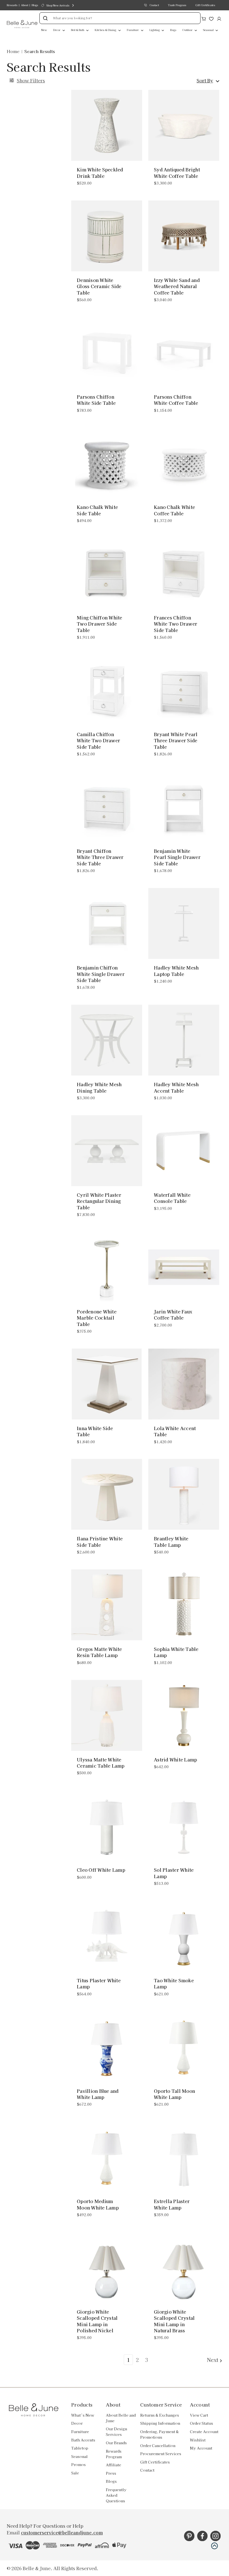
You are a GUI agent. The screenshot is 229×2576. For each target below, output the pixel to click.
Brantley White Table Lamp (171, 1542)
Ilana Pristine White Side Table (100, 1542)
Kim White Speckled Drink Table (100, 173)
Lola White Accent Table (175, 1431)
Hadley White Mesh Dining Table (99, 1087)
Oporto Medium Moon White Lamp (98, 2204)
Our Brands (116, 2443)
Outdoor (188, 30)
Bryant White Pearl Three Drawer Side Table (176, 740)
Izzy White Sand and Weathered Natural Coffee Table (177, 286)
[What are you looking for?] (45, 18)
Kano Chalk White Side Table (97, 510)
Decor (57, 30)
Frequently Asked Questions (116, 2495)
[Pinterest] (189, 2536)
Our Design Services (116, 2432)
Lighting (155, 30)
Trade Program (177, 5)
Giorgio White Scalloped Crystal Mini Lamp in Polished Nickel (97, 2321)
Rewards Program (114, 2454)
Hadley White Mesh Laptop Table (176, 971)
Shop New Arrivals (58, 5)
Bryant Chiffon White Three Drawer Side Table (100, 857)
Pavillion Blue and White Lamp (98, 2094)
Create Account (204, 2432)
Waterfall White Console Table (172, 1198)
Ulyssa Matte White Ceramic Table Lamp (101, 1763)
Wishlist (198, 2440)
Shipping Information (160, 2423)
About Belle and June (121, 2418)
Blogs (35, 5)
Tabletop (80, 2448)
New (44, 30)
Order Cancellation (158, 2445)
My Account (201, 2448)
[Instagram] (215, 2536)
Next (213, 2360)
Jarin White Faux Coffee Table (173, 1315)
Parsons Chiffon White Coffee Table (176, 400)
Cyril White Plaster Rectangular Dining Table (99, 1201)
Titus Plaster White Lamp (99, 1984)
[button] (214, 2546)
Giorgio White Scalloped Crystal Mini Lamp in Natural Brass (174, 2321)
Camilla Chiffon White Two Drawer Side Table (98, 740)
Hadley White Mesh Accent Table (176, 1087)
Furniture (133, 30)
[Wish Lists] (211, 18)
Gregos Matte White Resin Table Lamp (99, 1652)
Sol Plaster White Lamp (174, 1873)
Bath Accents (83, 2440)
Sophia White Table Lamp (176, 1652)
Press (111, 2473)
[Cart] (204, 18)
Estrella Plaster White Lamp (172, 2204)
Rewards (12, 5)
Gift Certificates (205, 5)
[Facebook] (202, 2536)
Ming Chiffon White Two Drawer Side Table (100, 624)
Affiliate (114, 2465)
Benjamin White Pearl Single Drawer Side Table (177, 857)
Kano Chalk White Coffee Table (174, 510)
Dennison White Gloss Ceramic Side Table (99, 286)
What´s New (83, 2415)
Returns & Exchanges (160, 2415)
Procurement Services (161, 2454)
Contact (154, 5)
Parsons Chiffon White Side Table (96, 400)
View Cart (199, 2415)
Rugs (173, 30)
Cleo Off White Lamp (101, 1870)
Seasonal (209, 30)
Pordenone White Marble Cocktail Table (97, 1318)
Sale (75, 2473)
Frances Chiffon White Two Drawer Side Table (176, 624)
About (25, 5)
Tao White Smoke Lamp (174, 1984)
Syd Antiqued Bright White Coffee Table (177, 173)
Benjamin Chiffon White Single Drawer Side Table (101, 974)
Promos (78, 2464)
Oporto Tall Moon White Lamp (174, 2094)
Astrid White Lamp (175, 1759)
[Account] (219, 18)
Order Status (201, 2423)
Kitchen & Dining (106, 30)
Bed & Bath (78, 30)
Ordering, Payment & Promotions (159, 2434)
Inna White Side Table (95, 1431)
